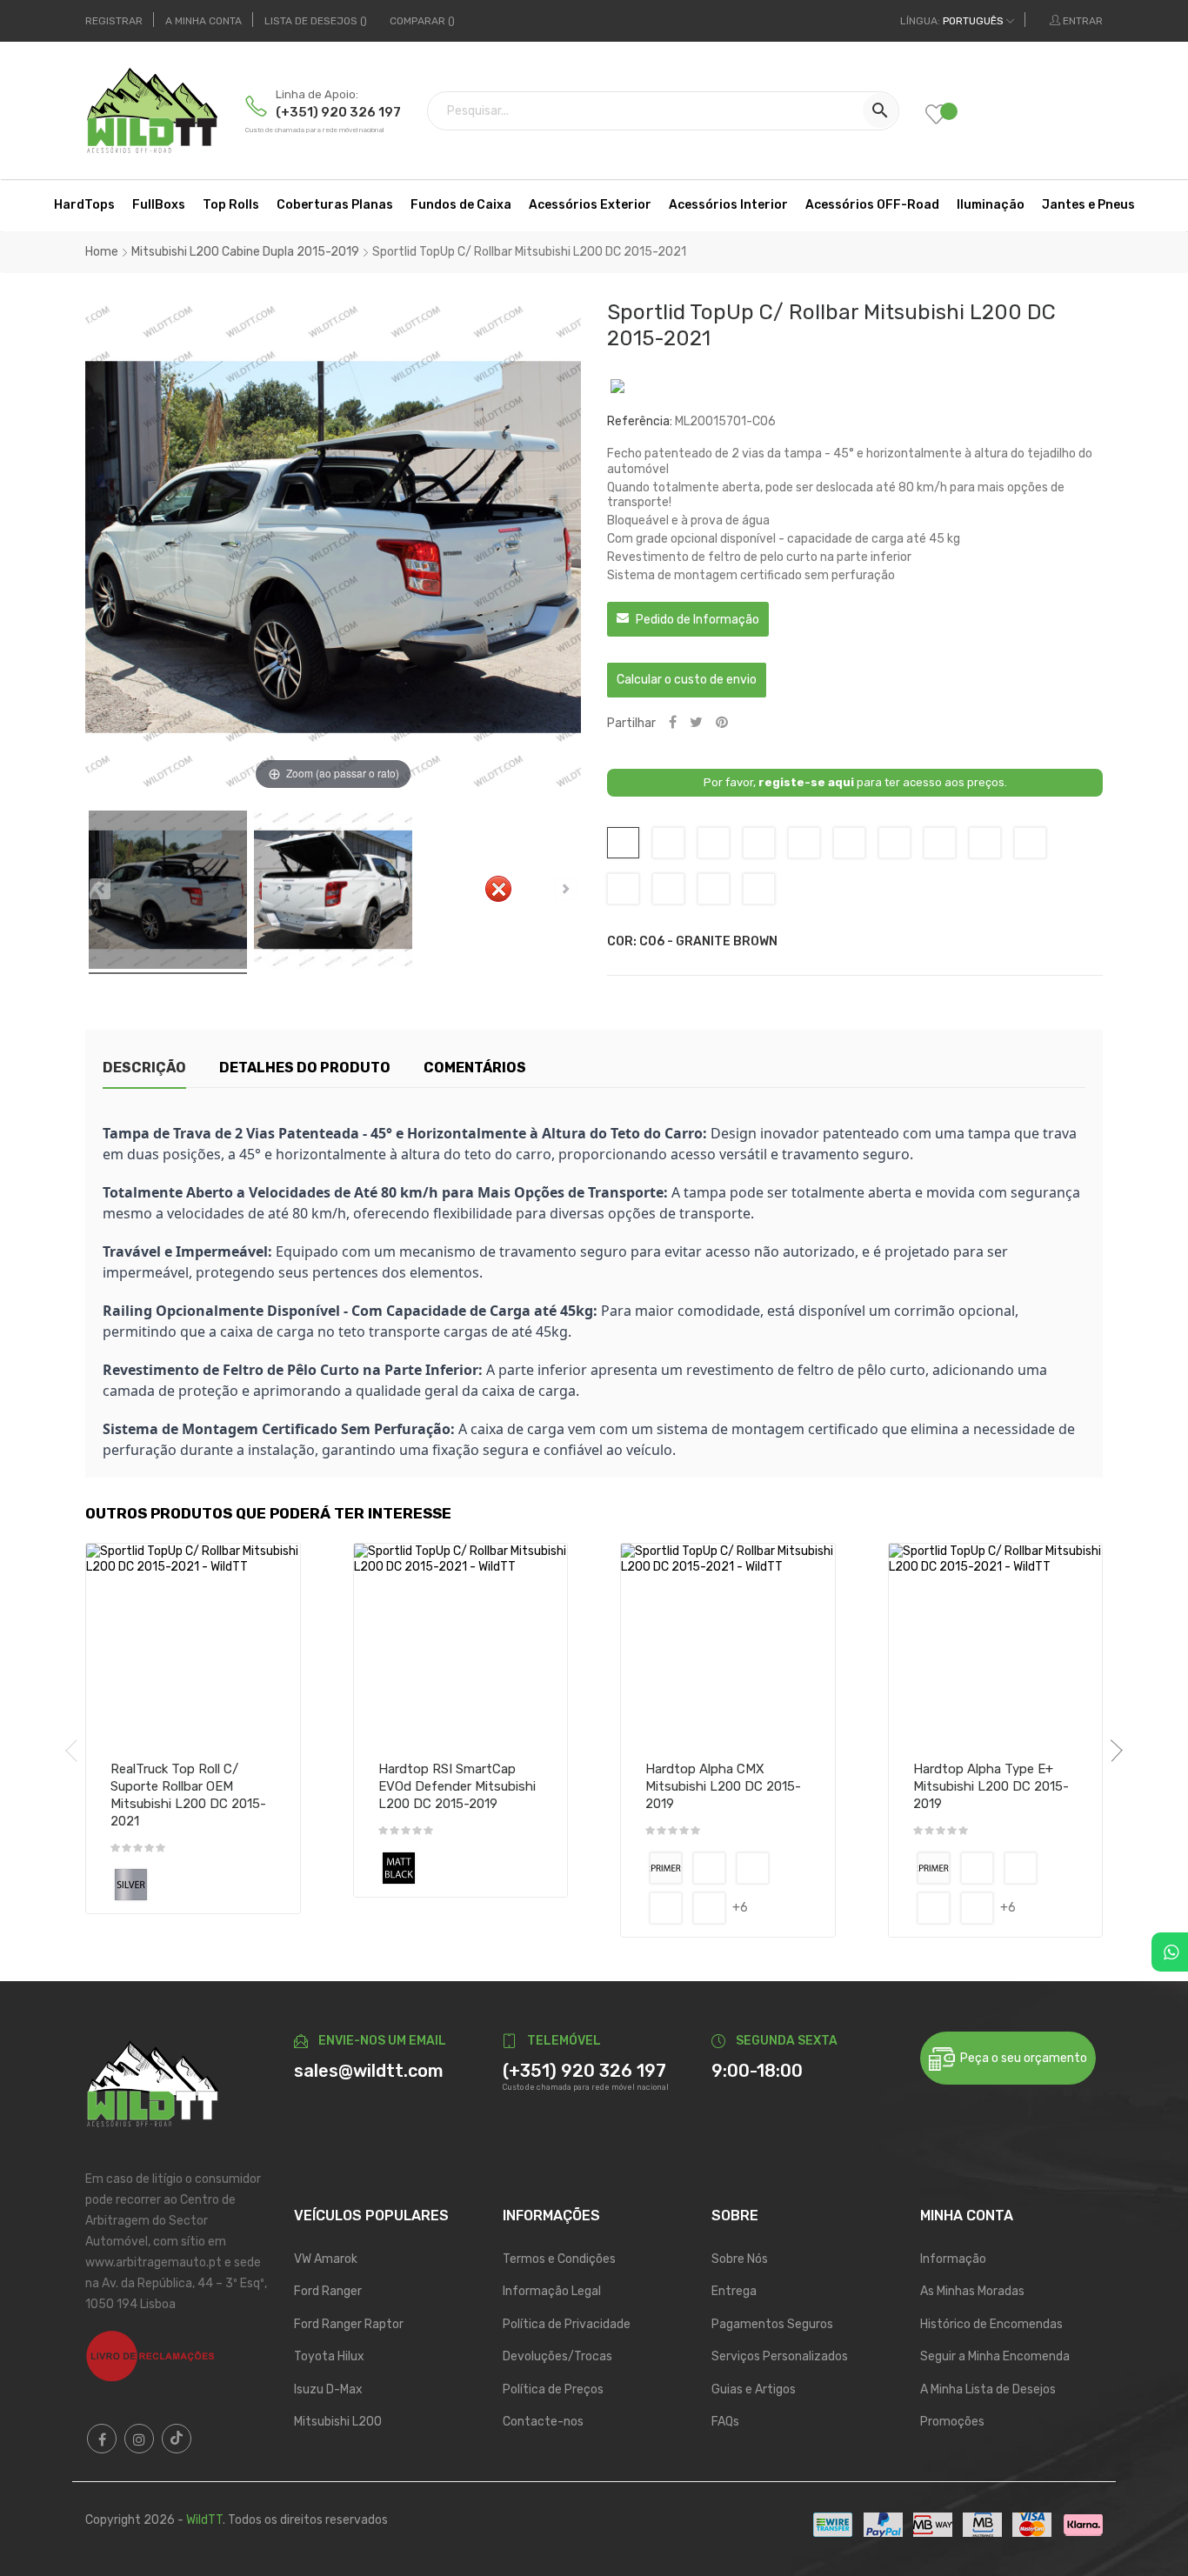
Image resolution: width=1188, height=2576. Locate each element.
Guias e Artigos (754, 2389)
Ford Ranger (328, 2291)
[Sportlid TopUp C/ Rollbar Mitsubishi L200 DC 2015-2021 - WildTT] (168, 892)
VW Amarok (326, 2259)
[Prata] (131, 1885)
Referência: (640, 421)
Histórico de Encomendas (991, 2324)
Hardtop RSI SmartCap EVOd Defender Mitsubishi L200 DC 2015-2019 (457, 1786)
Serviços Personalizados (780, 2356)
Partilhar (673, 723)
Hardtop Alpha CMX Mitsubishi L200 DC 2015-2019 (723, 1786)
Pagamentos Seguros (772, 2324)
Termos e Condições (559, 2259)
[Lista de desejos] (949, 116)
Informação (953, 2259)
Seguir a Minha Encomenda (995, 2356)
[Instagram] (139, 2439)
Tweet (696, 723)
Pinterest (722, 723)
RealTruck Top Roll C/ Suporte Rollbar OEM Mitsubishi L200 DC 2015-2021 (188, 1795)
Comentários (475, 1068)
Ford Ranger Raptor (349, 2324)
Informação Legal (552, 2291)
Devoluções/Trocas (557, 2356)
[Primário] (666, 1868)
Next (1111, 1751)
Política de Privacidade (567, 2324)
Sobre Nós (740, 2259)
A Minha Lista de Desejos (988, 2389)
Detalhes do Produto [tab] (305, 1068)
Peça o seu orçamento (1021, 2058)
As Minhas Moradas (972, 2291)
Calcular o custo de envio (687, 680)
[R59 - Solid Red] (709, 1908)
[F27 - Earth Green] (666, 1908)
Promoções (952, 2422)
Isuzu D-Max (328, 2389)
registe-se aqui (806, 782)
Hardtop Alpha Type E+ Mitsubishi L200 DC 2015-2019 (991, 1786)
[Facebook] (102, 2439)
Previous (77, 1751)
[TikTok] (177, 2439)
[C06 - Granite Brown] (709, 1868)
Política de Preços (553, 2389)
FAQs (725, 2422)
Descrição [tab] (144, 1068)
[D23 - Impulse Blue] (753, 1868)
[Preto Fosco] (399, 1868)
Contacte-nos (543, 2422)
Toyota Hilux (329, 2356)
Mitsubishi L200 (338, 2422)
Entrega (734, 2291)
